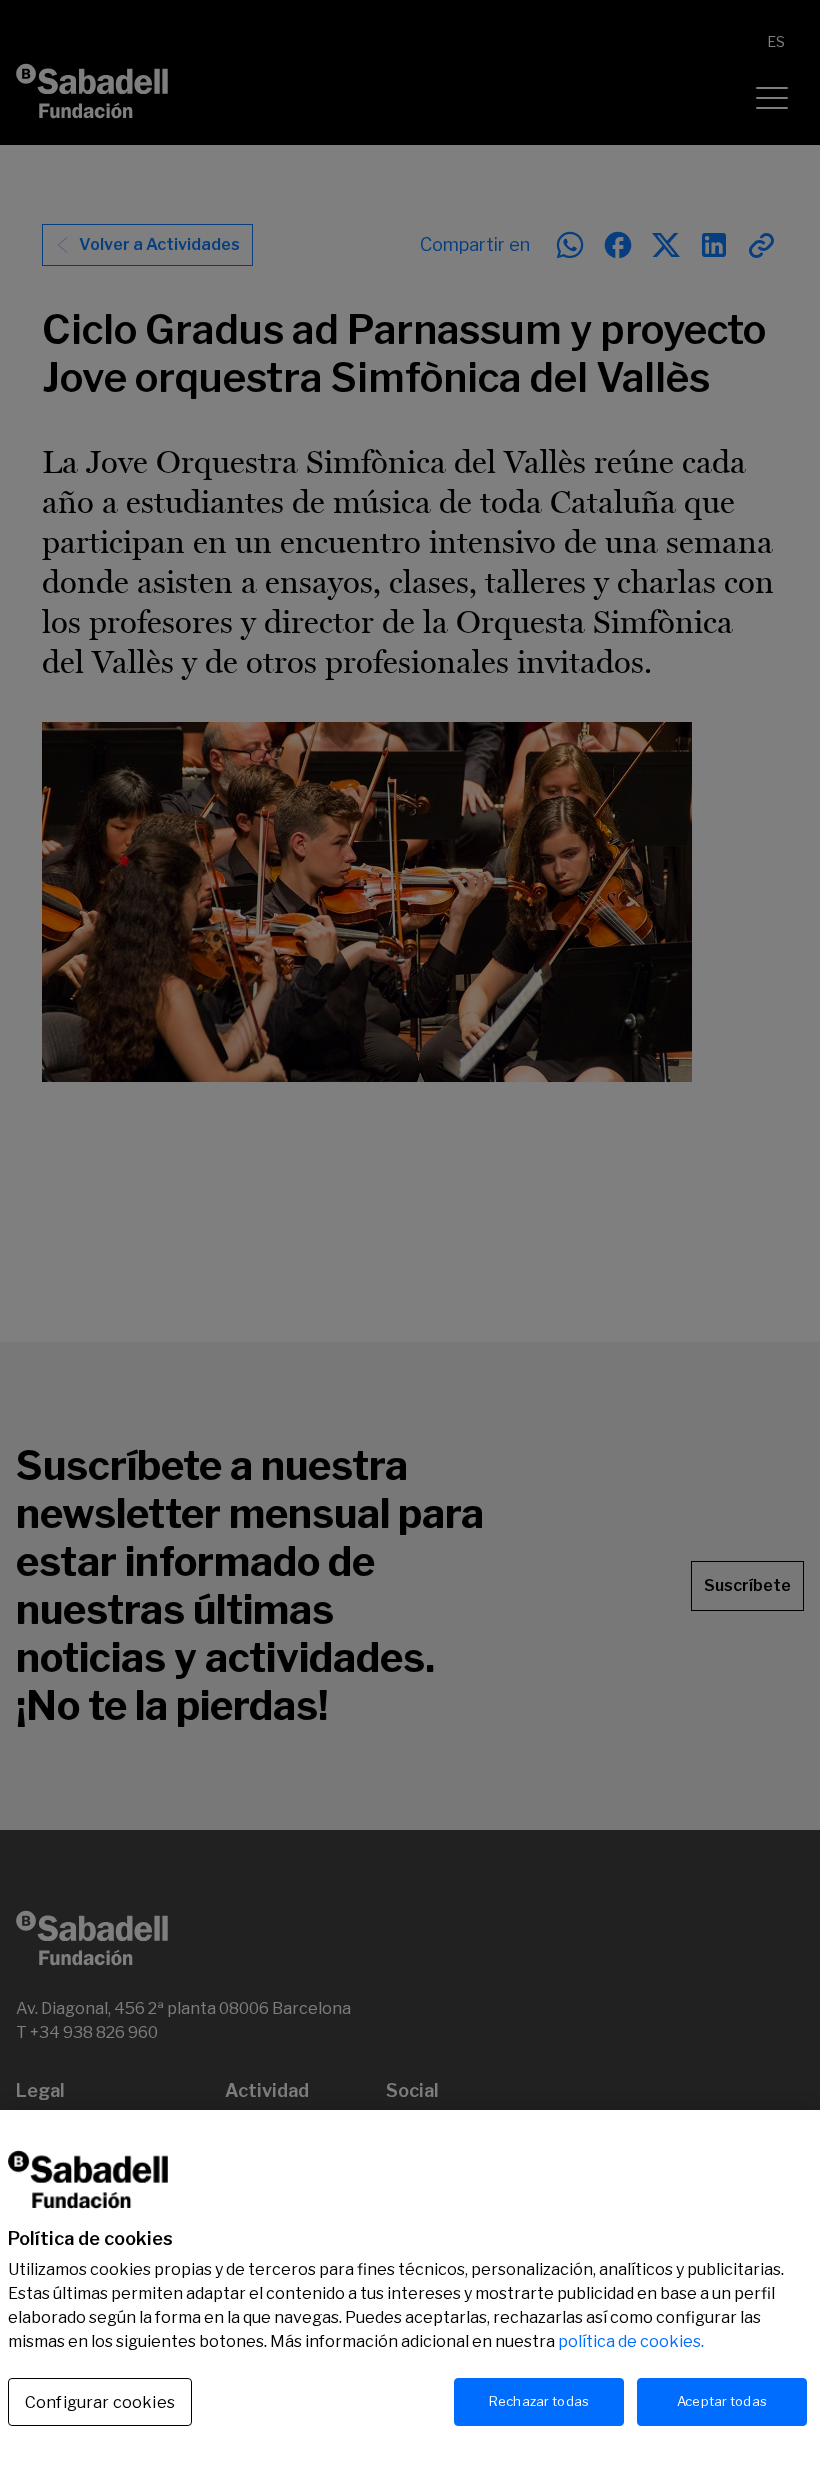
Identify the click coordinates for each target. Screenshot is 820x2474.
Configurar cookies (100, 2402)
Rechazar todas (539, 2401)
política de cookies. (631, 2341)
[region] (410, 2292)
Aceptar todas (722, 2401)
